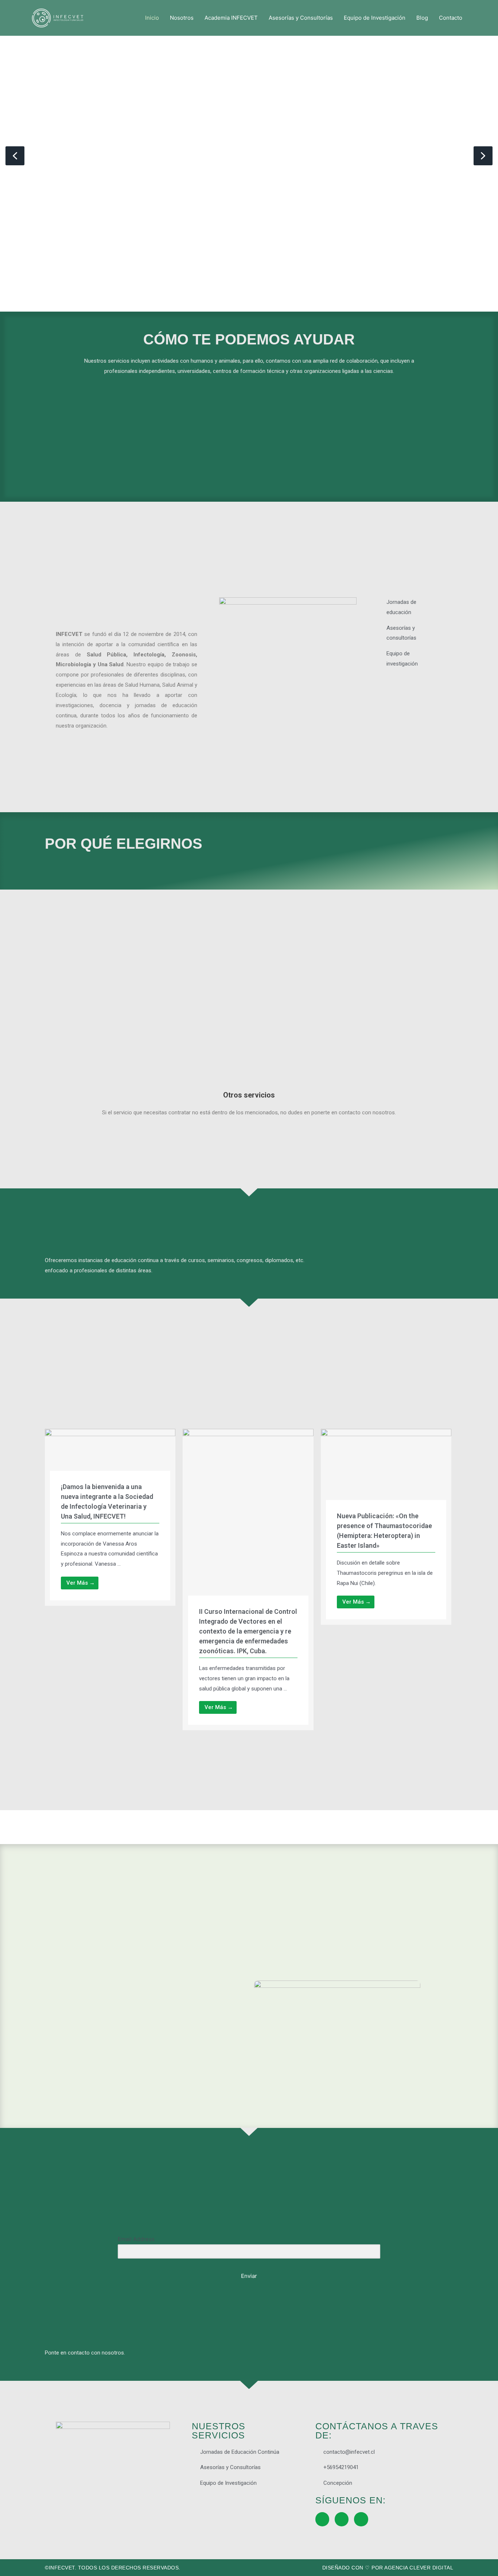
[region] (249, 156)
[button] (15, 156)
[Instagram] (342, 2519)
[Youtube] (361, 2519)
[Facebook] (322, 2519)
